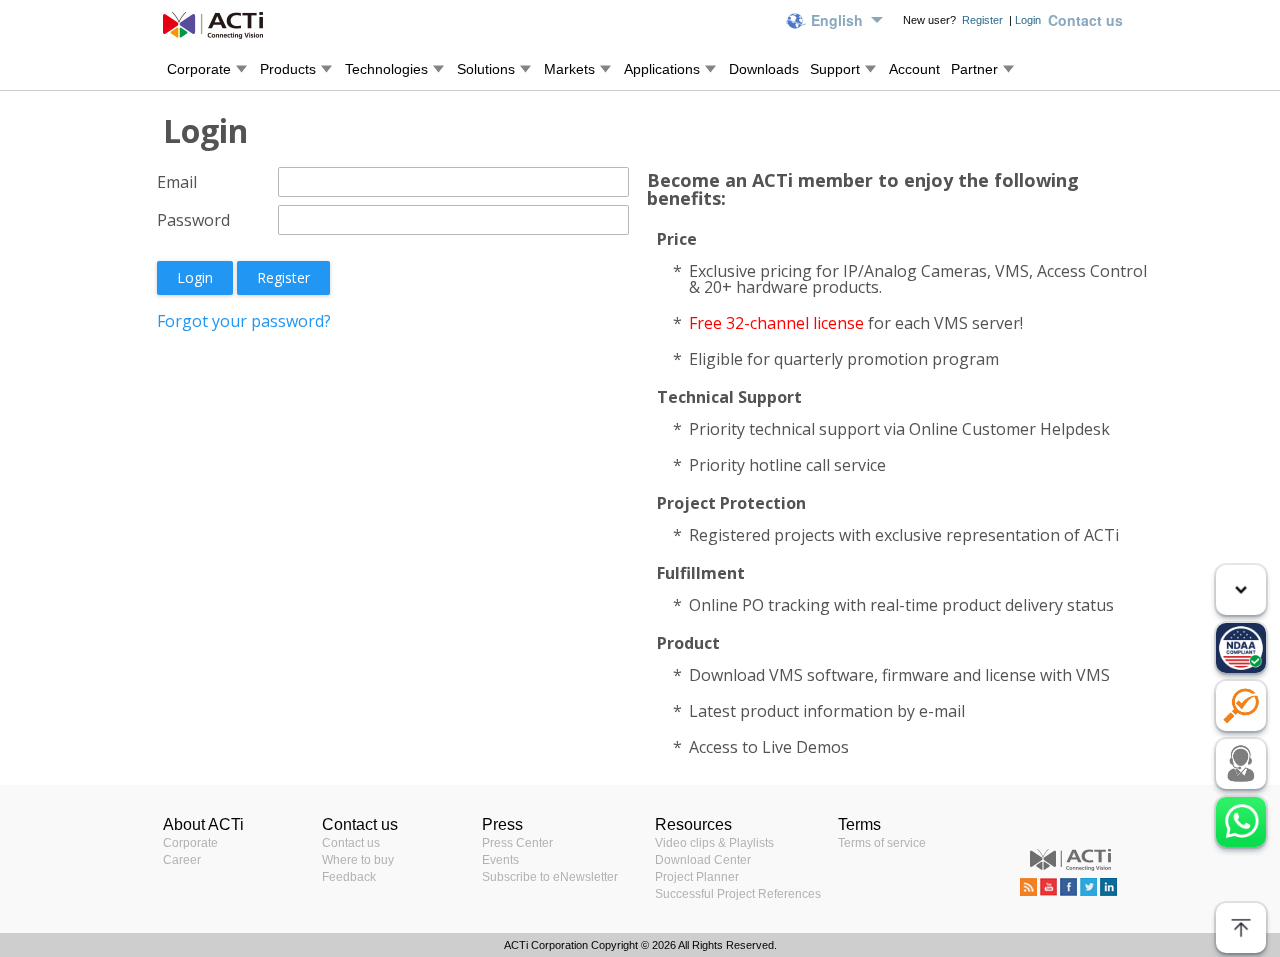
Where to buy (358, 860)
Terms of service (882, 843)
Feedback (349, 877)
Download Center (703, 860)
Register (984, 20)
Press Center (517, 843)
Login (1028, 20)
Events (500, 860)
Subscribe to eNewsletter (550, 877)
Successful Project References (738, 894)
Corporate (190, 843)
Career (182, 860)
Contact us (351, 843)
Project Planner (697, 877)
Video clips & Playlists (714, 843)
